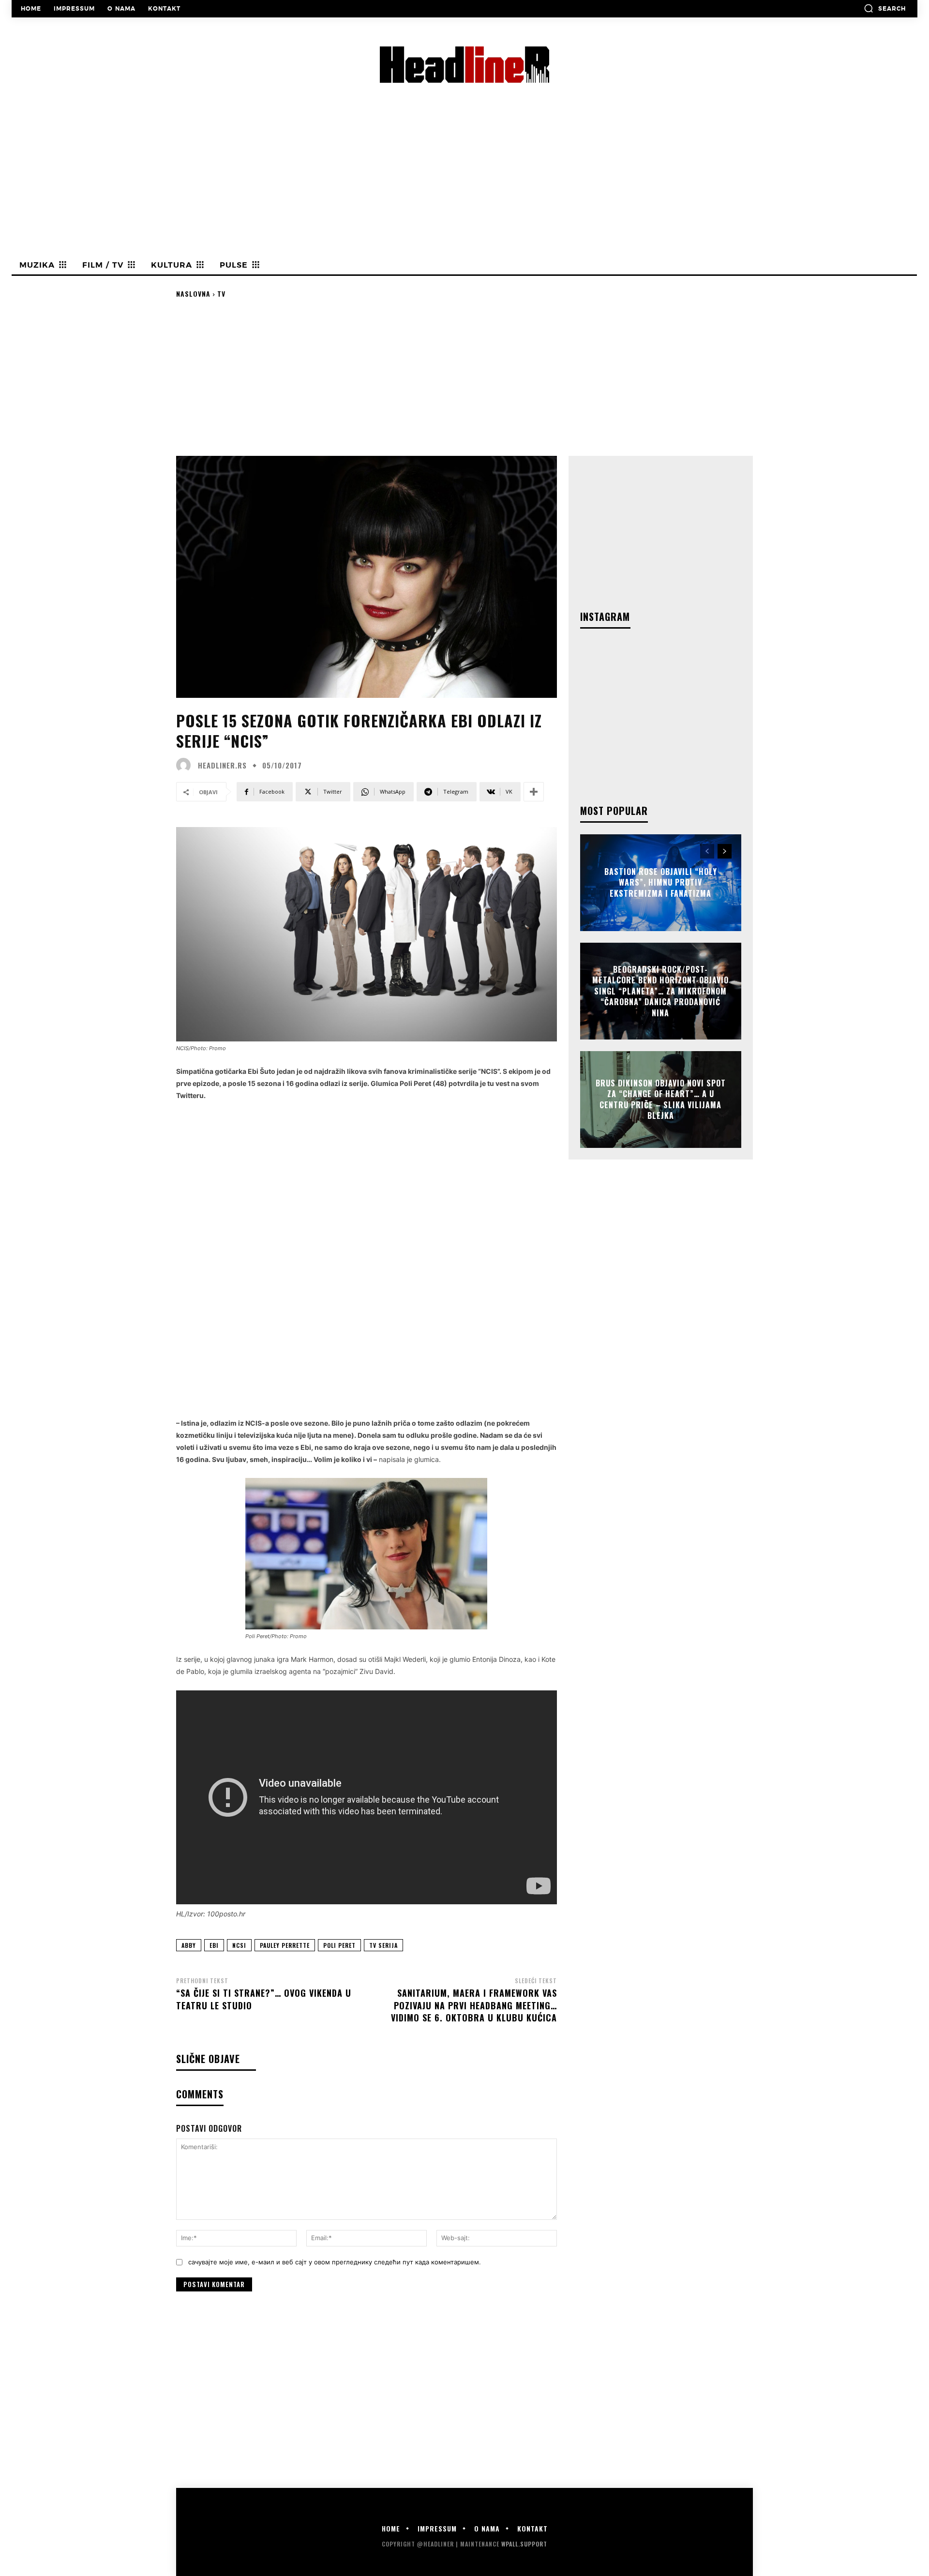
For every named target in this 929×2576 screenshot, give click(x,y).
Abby (189, 1945)
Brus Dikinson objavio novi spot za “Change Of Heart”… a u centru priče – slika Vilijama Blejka (661, 1099)
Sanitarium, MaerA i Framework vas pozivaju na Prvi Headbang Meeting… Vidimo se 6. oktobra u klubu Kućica (474, 2005)
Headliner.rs (222, 765)
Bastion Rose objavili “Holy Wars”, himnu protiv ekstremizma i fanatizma (661, 882)
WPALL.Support (524, 2544)
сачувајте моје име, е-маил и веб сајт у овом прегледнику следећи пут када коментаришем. (335, 2262)
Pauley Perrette (285, 1945)
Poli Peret (339, 1945)
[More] (534, 792)
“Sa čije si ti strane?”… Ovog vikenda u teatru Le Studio (264, 1999)
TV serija (383, 1945)
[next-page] (725, 851)
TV (221, 294)
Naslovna (193, 294)
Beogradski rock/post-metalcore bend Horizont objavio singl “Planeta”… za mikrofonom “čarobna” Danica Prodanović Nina (660, 991)
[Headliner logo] (464, 65)
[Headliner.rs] (186, 765)
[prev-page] (707, 851)
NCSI (239, 1945)
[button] (885, 8)
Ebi (214, 1945)
